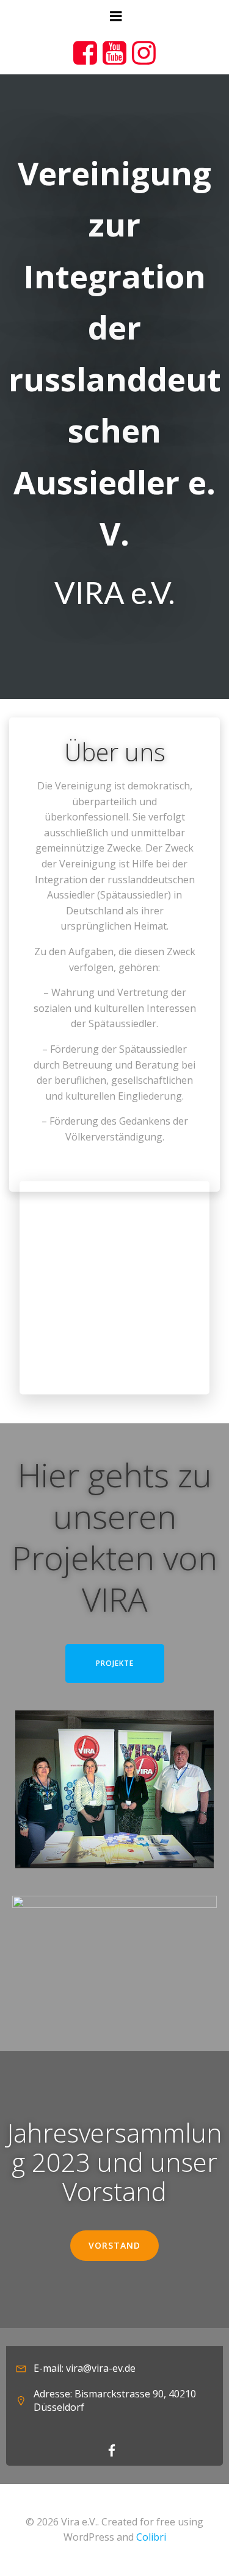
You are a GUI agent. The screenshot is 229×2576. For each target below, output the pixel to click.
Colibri (151, 2537)
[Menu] (115, 16)
